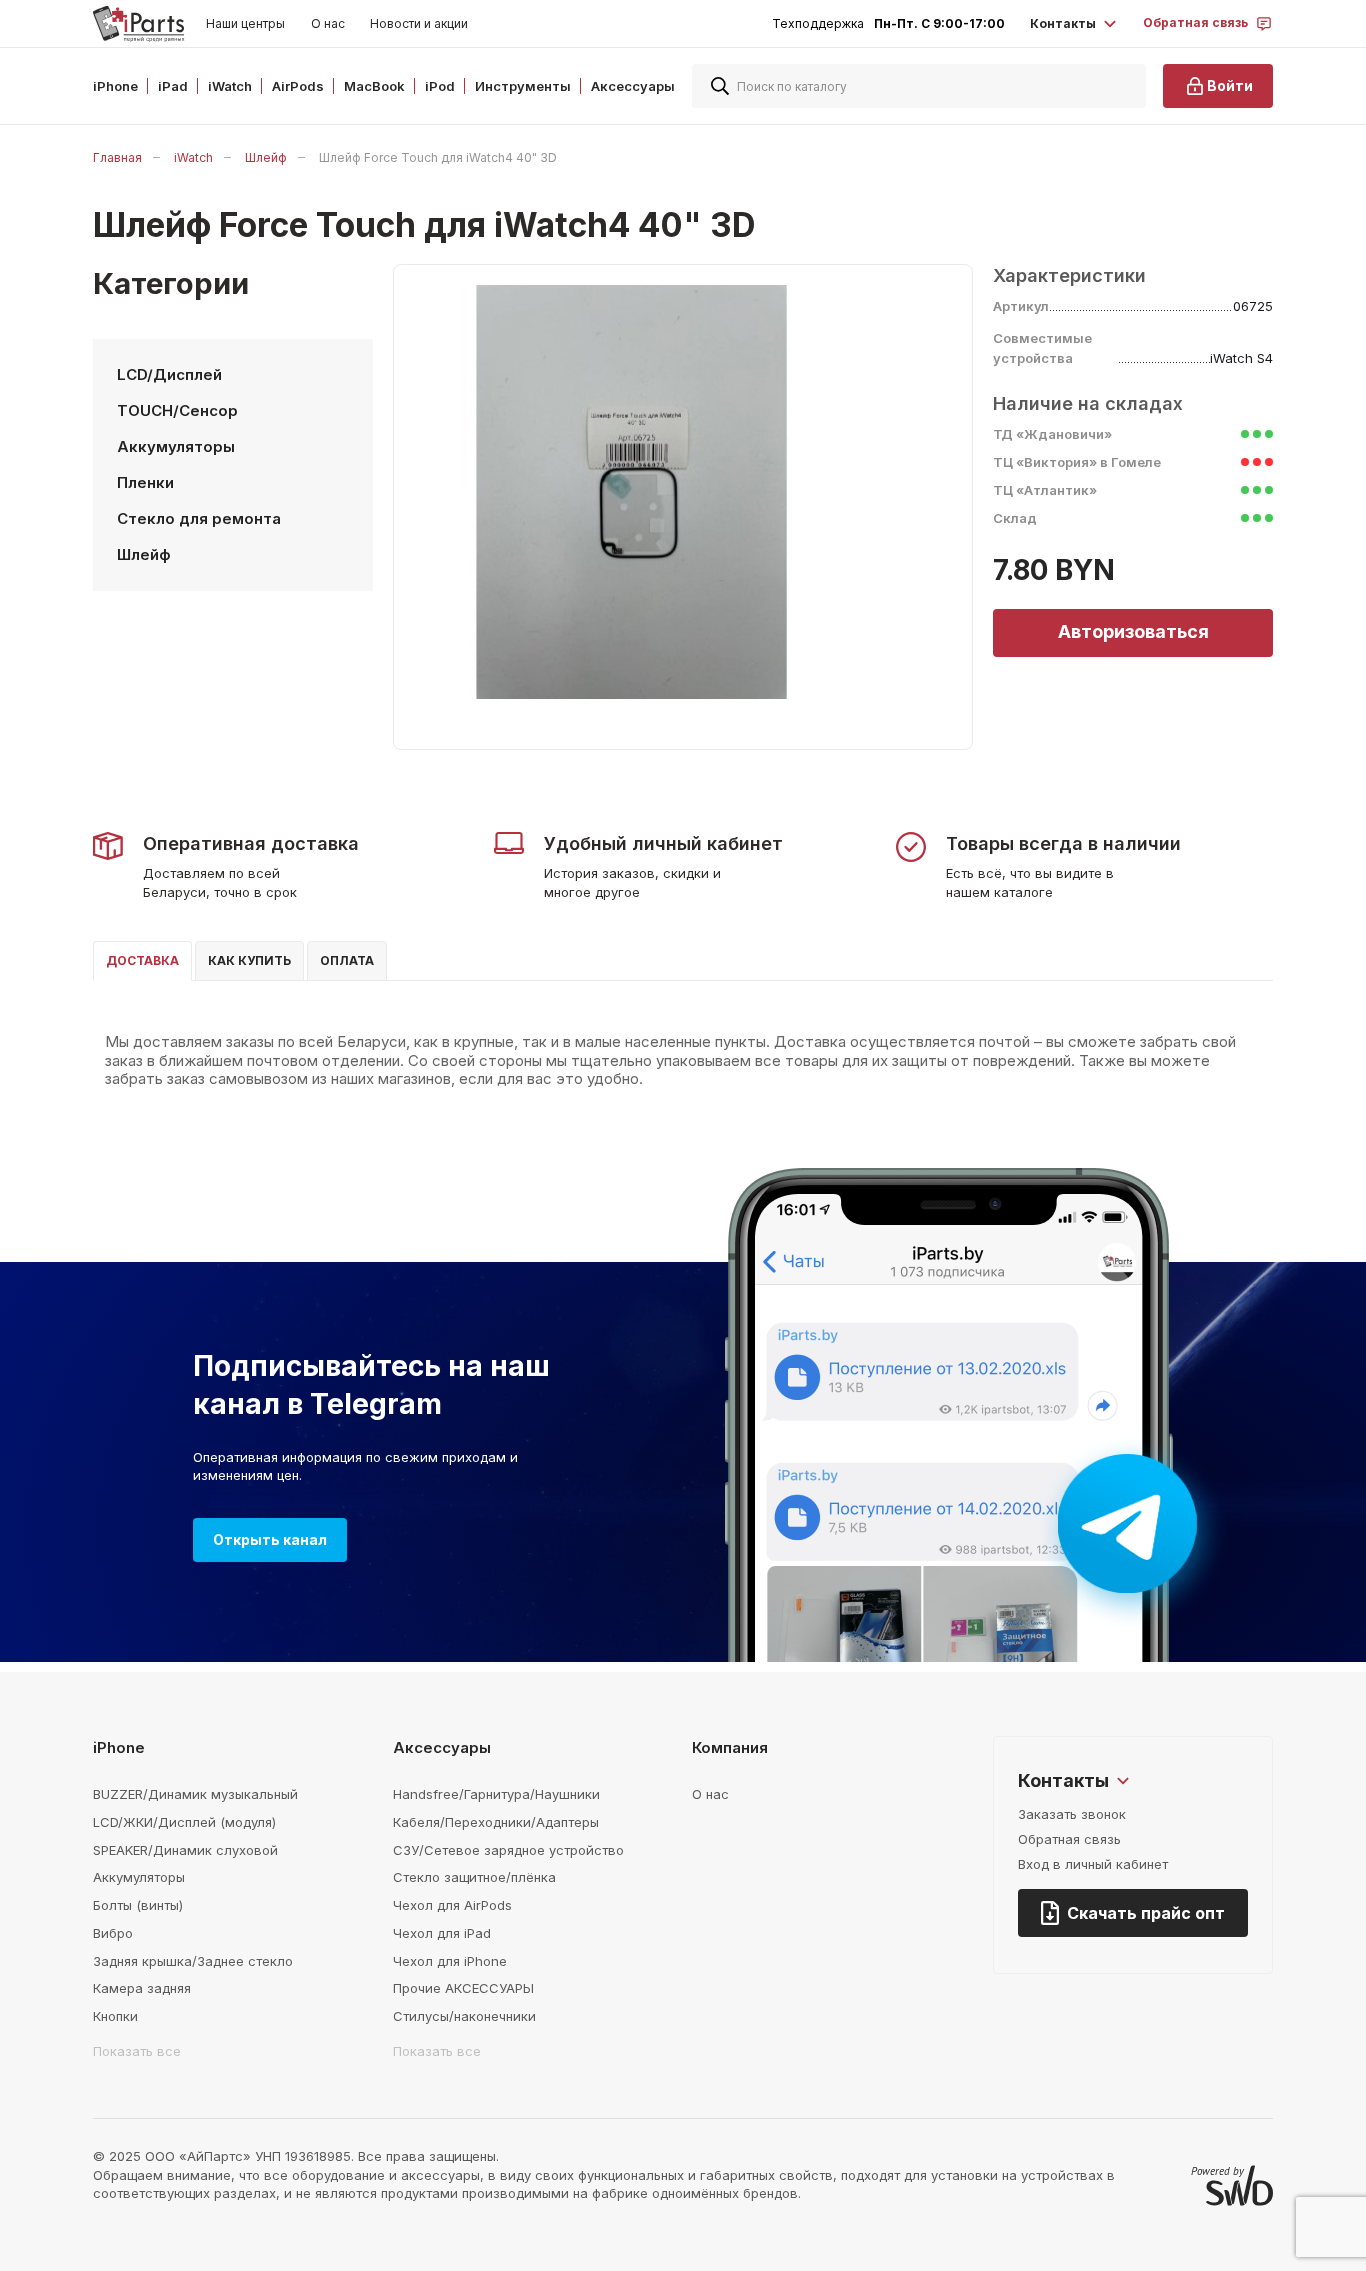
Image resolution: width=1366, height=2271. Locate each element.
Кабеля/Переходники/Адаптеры (496, 1822)
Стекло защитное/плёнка (474, 1877)
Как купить (249, 960)
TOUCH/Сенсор (177, 410)
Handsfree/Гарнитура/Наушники (496, 1794)
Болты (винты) (138, 1905)
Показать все (137, 2051)
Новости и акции (419, 23)
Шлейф (266, 157)
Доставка (142, 960)
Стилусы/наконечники (464, 2016)
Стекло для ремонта (199, 518)
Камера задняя (142, 1988)
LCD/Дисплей (169, 374)
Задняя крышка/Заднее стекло (193, 1961)
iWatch (193, 157)
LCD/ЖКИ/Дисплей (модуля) (184, 1822)
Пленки (145, 482)
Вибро (113, 1933)
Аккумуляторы (176, 446)
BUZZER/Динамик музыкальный (195, 1794)
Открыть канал (270, 1539)
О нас (328, 23)
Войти (1230, 85)
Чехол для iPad (442, 1933)
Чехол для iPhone (450, 1961)
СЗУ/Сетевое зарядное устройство (508, 1850)
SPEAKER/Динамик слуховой (185, 1850)
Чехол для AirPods (452, 1905)
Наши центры (245, 23)
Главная (117, 157)
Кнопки (115, 2016)
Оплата (347, 960)
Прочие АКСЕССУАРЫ (463, 1988)
